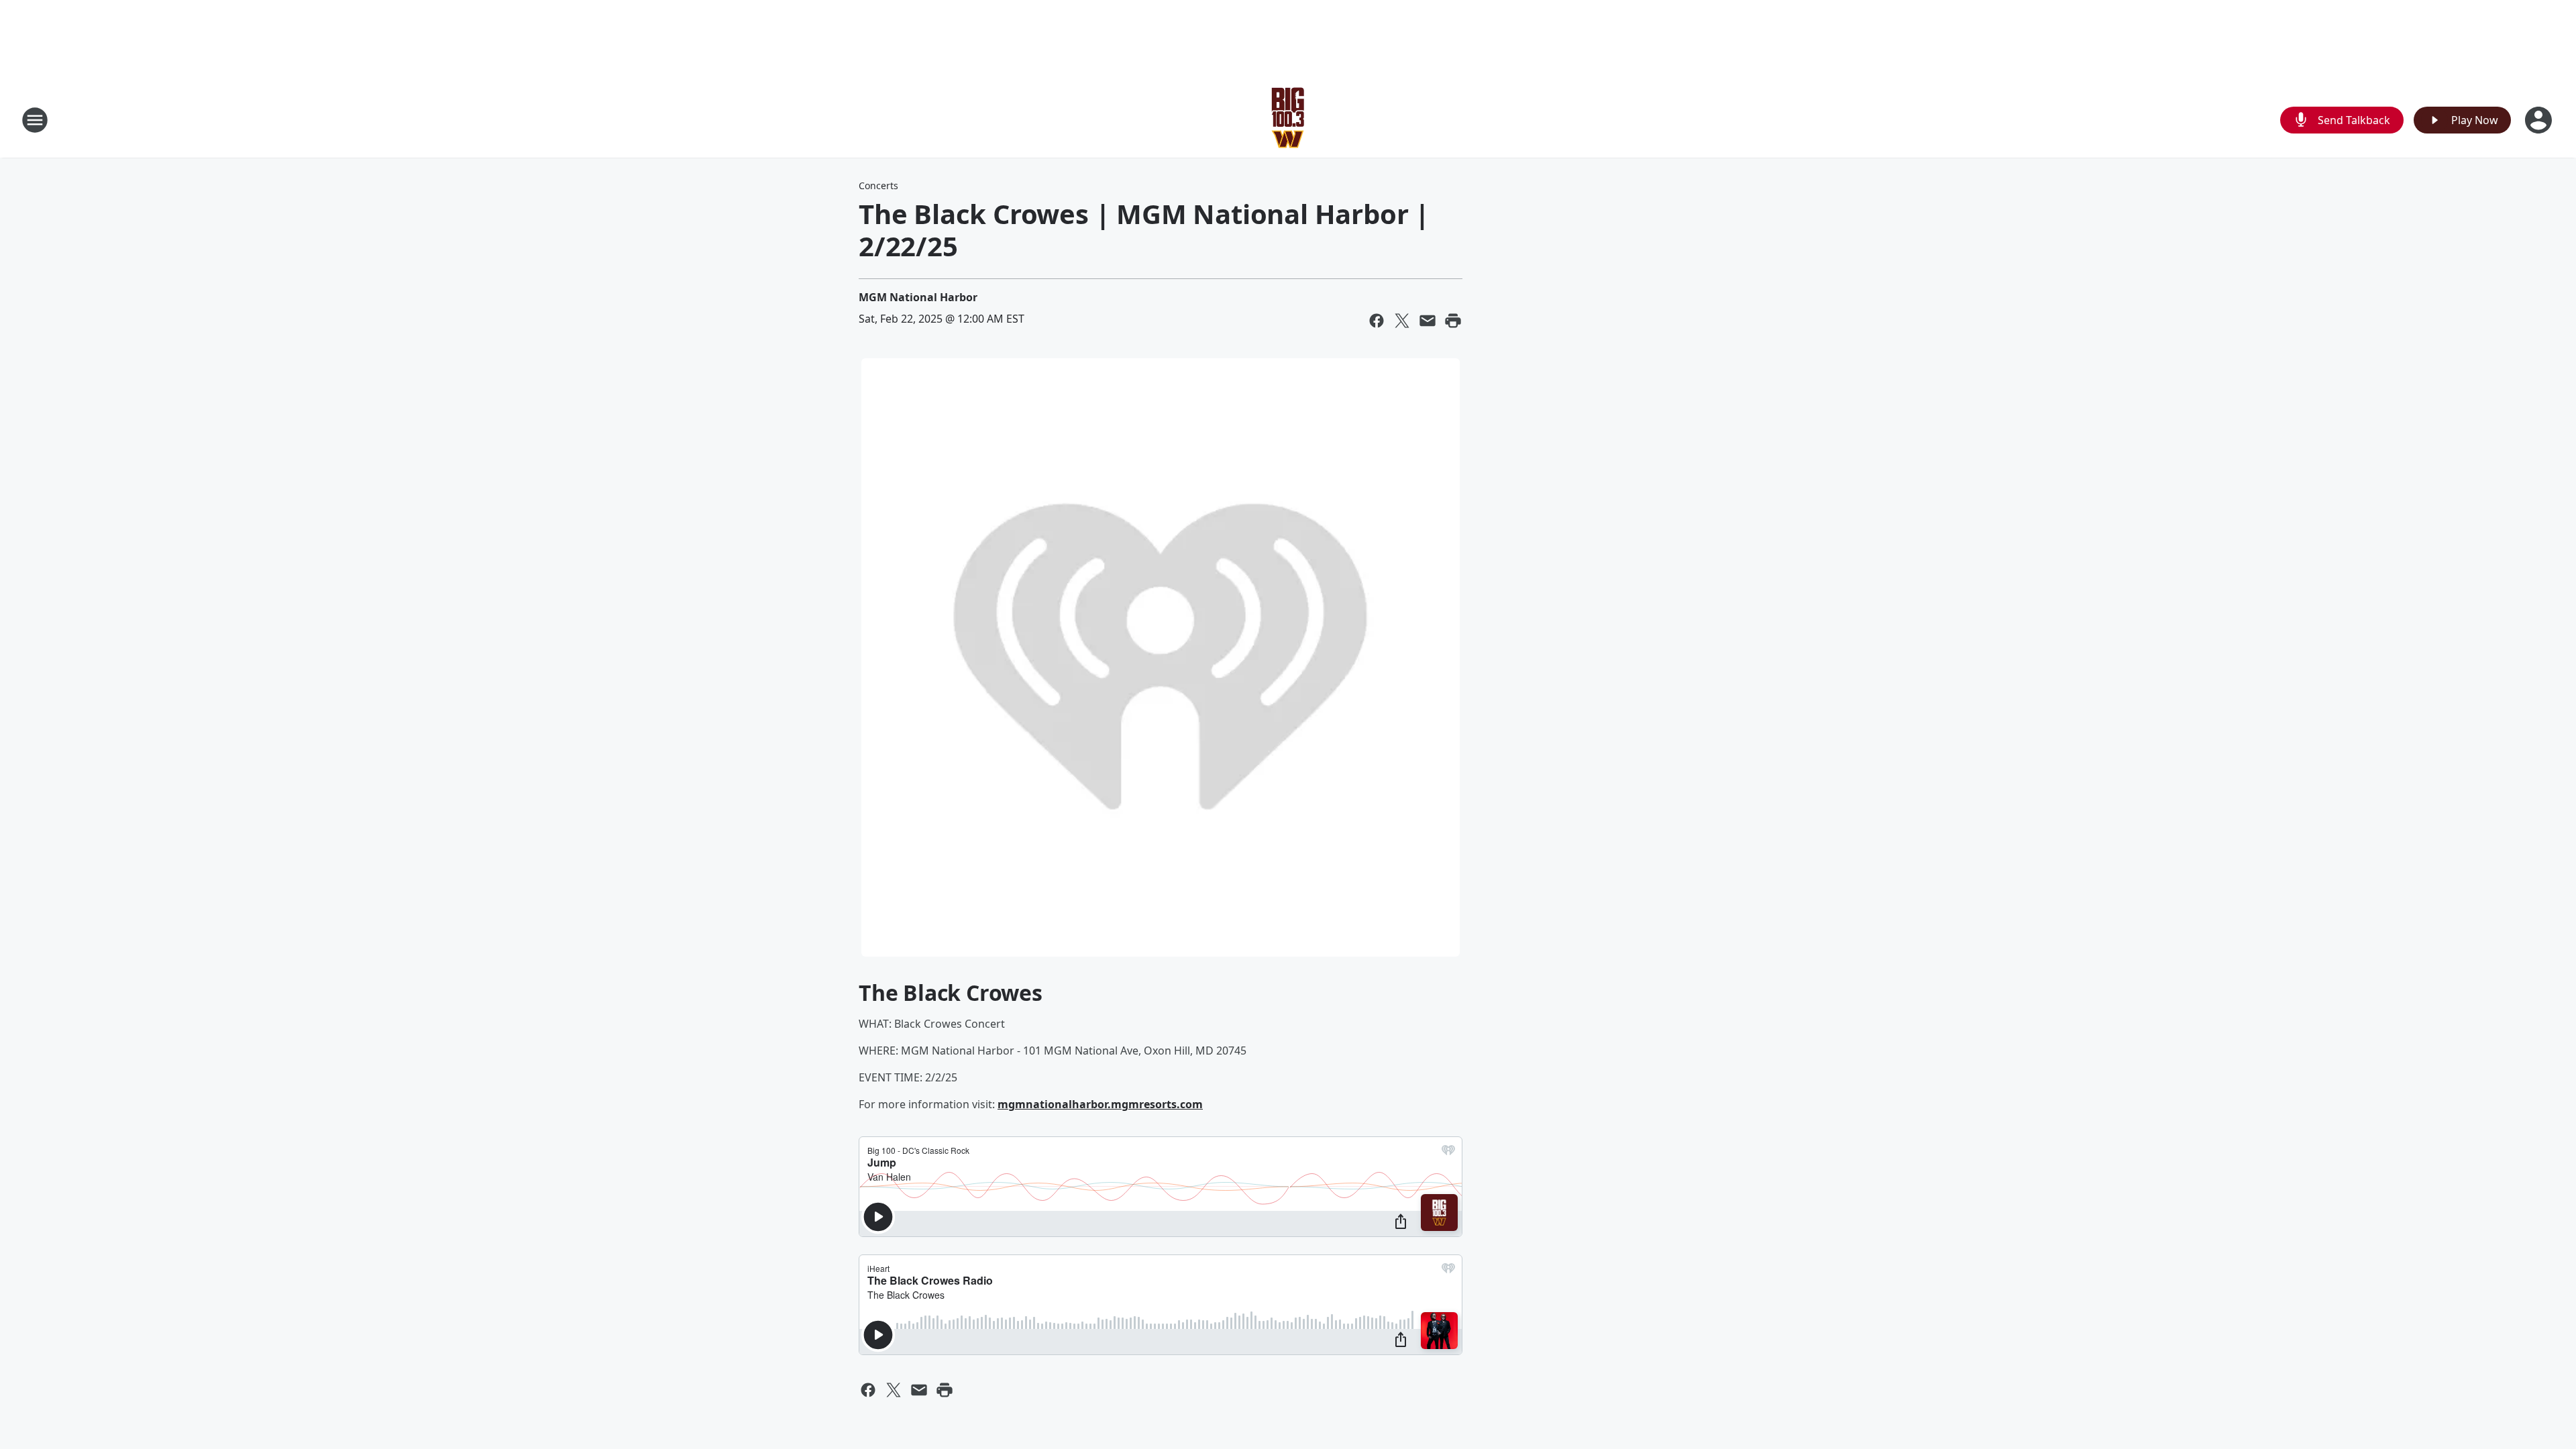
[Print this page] (1453, 321)
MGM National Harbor (918, 297)
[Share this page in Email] (1428, 321)
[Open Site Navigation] (35, 120)
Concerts (878, 185)
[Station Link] (1288, 120)
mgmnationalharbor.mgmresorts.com (1100, 1104)
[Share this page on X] (1402, 321)
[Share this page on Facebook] (1377, 321)
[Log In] (2540, 120)
